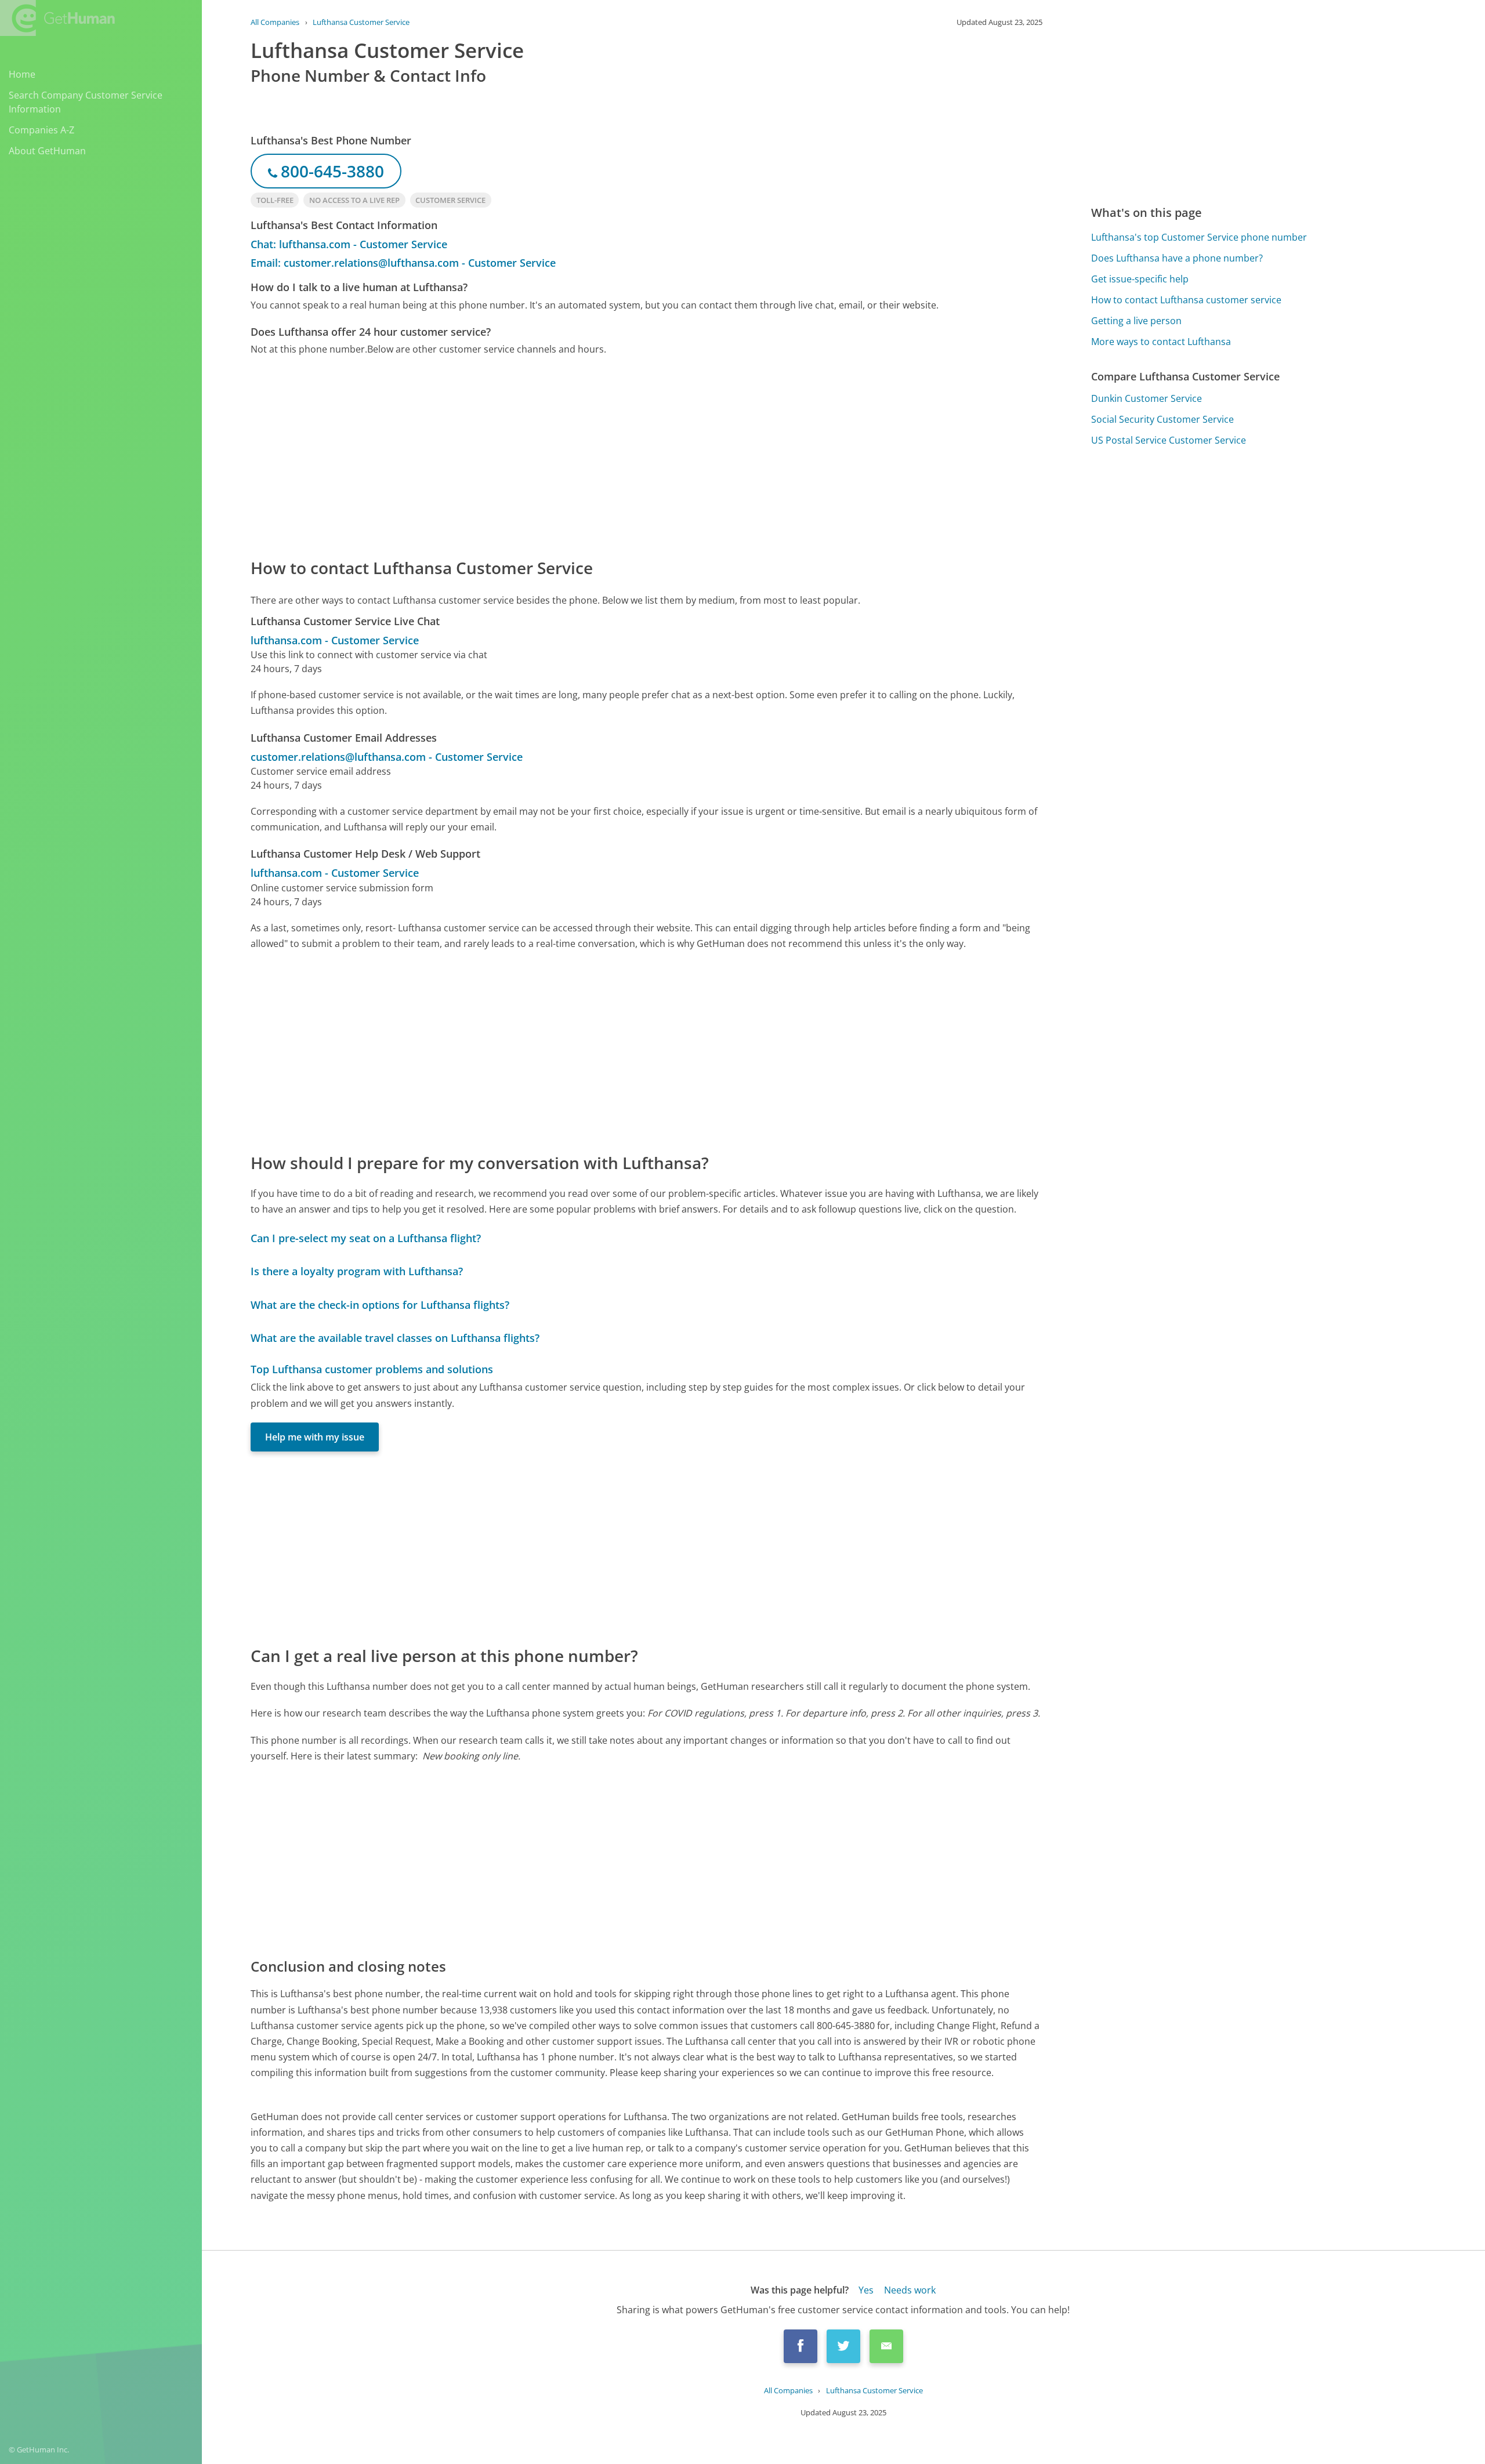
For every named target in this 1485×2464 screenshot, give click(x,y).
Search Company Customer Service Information (86, 102)
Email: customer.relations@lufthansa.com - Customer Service (403, 263)
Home (22, 74)
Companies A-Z (41, 130)
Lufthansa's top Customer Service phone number (1199, 237)
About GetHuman (47, 151)
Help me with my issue (315, 1437)
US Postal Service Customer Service (1169, 440)
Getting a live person (1136, 321)
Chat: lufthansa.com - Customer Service (349, 244)
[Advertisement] (599, 456)
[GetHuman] (57, 18)
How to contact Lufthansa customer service (1186, 300)
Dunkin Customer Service (1147, 398)
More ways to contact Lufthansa (1161, 342)
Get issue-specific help (1140, 279)
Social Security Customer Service (1162, 419)
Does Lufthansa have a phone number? (1177, 258)
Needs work (910, 2290)
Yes (866, 2290)
